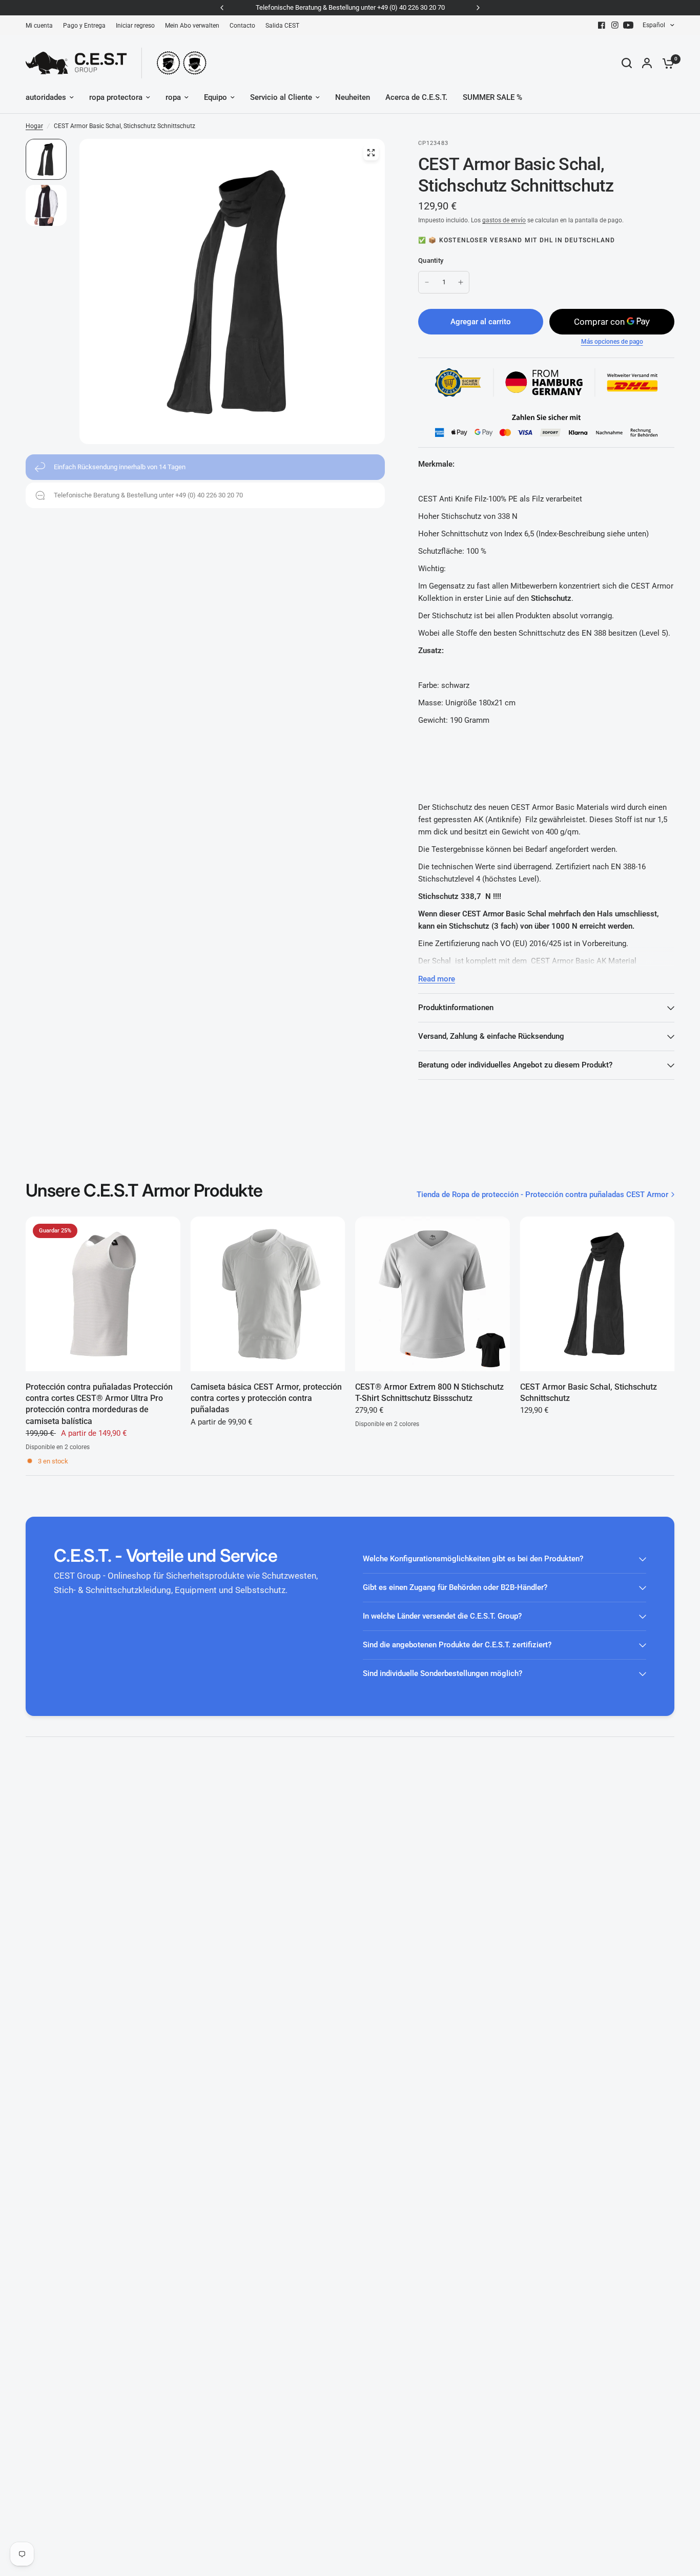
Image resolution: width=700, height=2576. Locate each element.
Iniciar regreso (135, 26)
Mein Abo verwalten (192, 26)
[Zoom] (371, 153)
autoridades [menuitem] (46, 97)
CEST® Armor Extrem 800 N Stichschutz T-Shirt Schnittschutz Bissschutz (429, 1392)
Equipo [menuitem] (215, 97)
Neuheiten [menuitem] (353, 97)
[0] (666, 63)
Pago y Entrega (84, 26)
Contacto (242, 26)
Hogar (34, 126)
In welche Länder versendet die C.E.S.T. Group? (442, 1616)
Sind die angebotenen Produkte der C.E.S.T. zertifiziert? (457, 1645)
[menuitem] (42, 26)
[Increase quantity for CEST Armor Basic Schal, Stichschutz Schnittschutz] (461, 282)
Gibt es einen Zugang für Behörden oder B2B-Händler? (455, 1587)
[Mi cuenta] (647, 63)
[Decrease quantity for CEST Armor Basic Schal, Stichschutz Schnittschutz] (427, 282)
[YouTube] (628, 25)
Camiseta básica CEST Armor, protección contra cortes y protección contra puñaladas (266, 1398)
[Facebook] (602, 25)
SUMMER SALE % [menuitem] (492, 97)
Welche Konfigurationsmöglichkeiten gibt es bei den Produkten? (473, 1559)
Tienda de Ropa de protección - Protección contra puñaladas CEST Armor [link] (542, 1195)
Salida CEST (282, 26)
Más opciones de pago (612, 342)
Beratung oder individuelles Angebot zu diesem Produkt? (515, 1065)
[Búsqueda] (627, 63)
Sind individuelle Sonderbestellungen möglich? (442, 1673)
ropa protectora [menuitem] (116, 97)
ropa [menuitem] (173, 97)
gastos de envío (504, 220)
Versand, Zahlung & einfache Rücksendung (491, 1036)
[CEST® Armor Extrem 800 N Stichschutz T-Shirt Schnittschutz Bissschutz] (433, 1294)
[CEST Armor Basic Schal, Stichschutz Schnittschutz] (598, 1294)
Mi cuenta (39, 26)
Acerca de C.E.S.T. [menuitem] (416, 97)
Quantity (431, 260)
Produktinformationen (456, 1008)
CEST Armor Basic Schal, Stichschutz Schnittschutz (589, 1392)
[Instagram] (615, 25)
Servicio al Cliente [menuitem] (281, 97)
